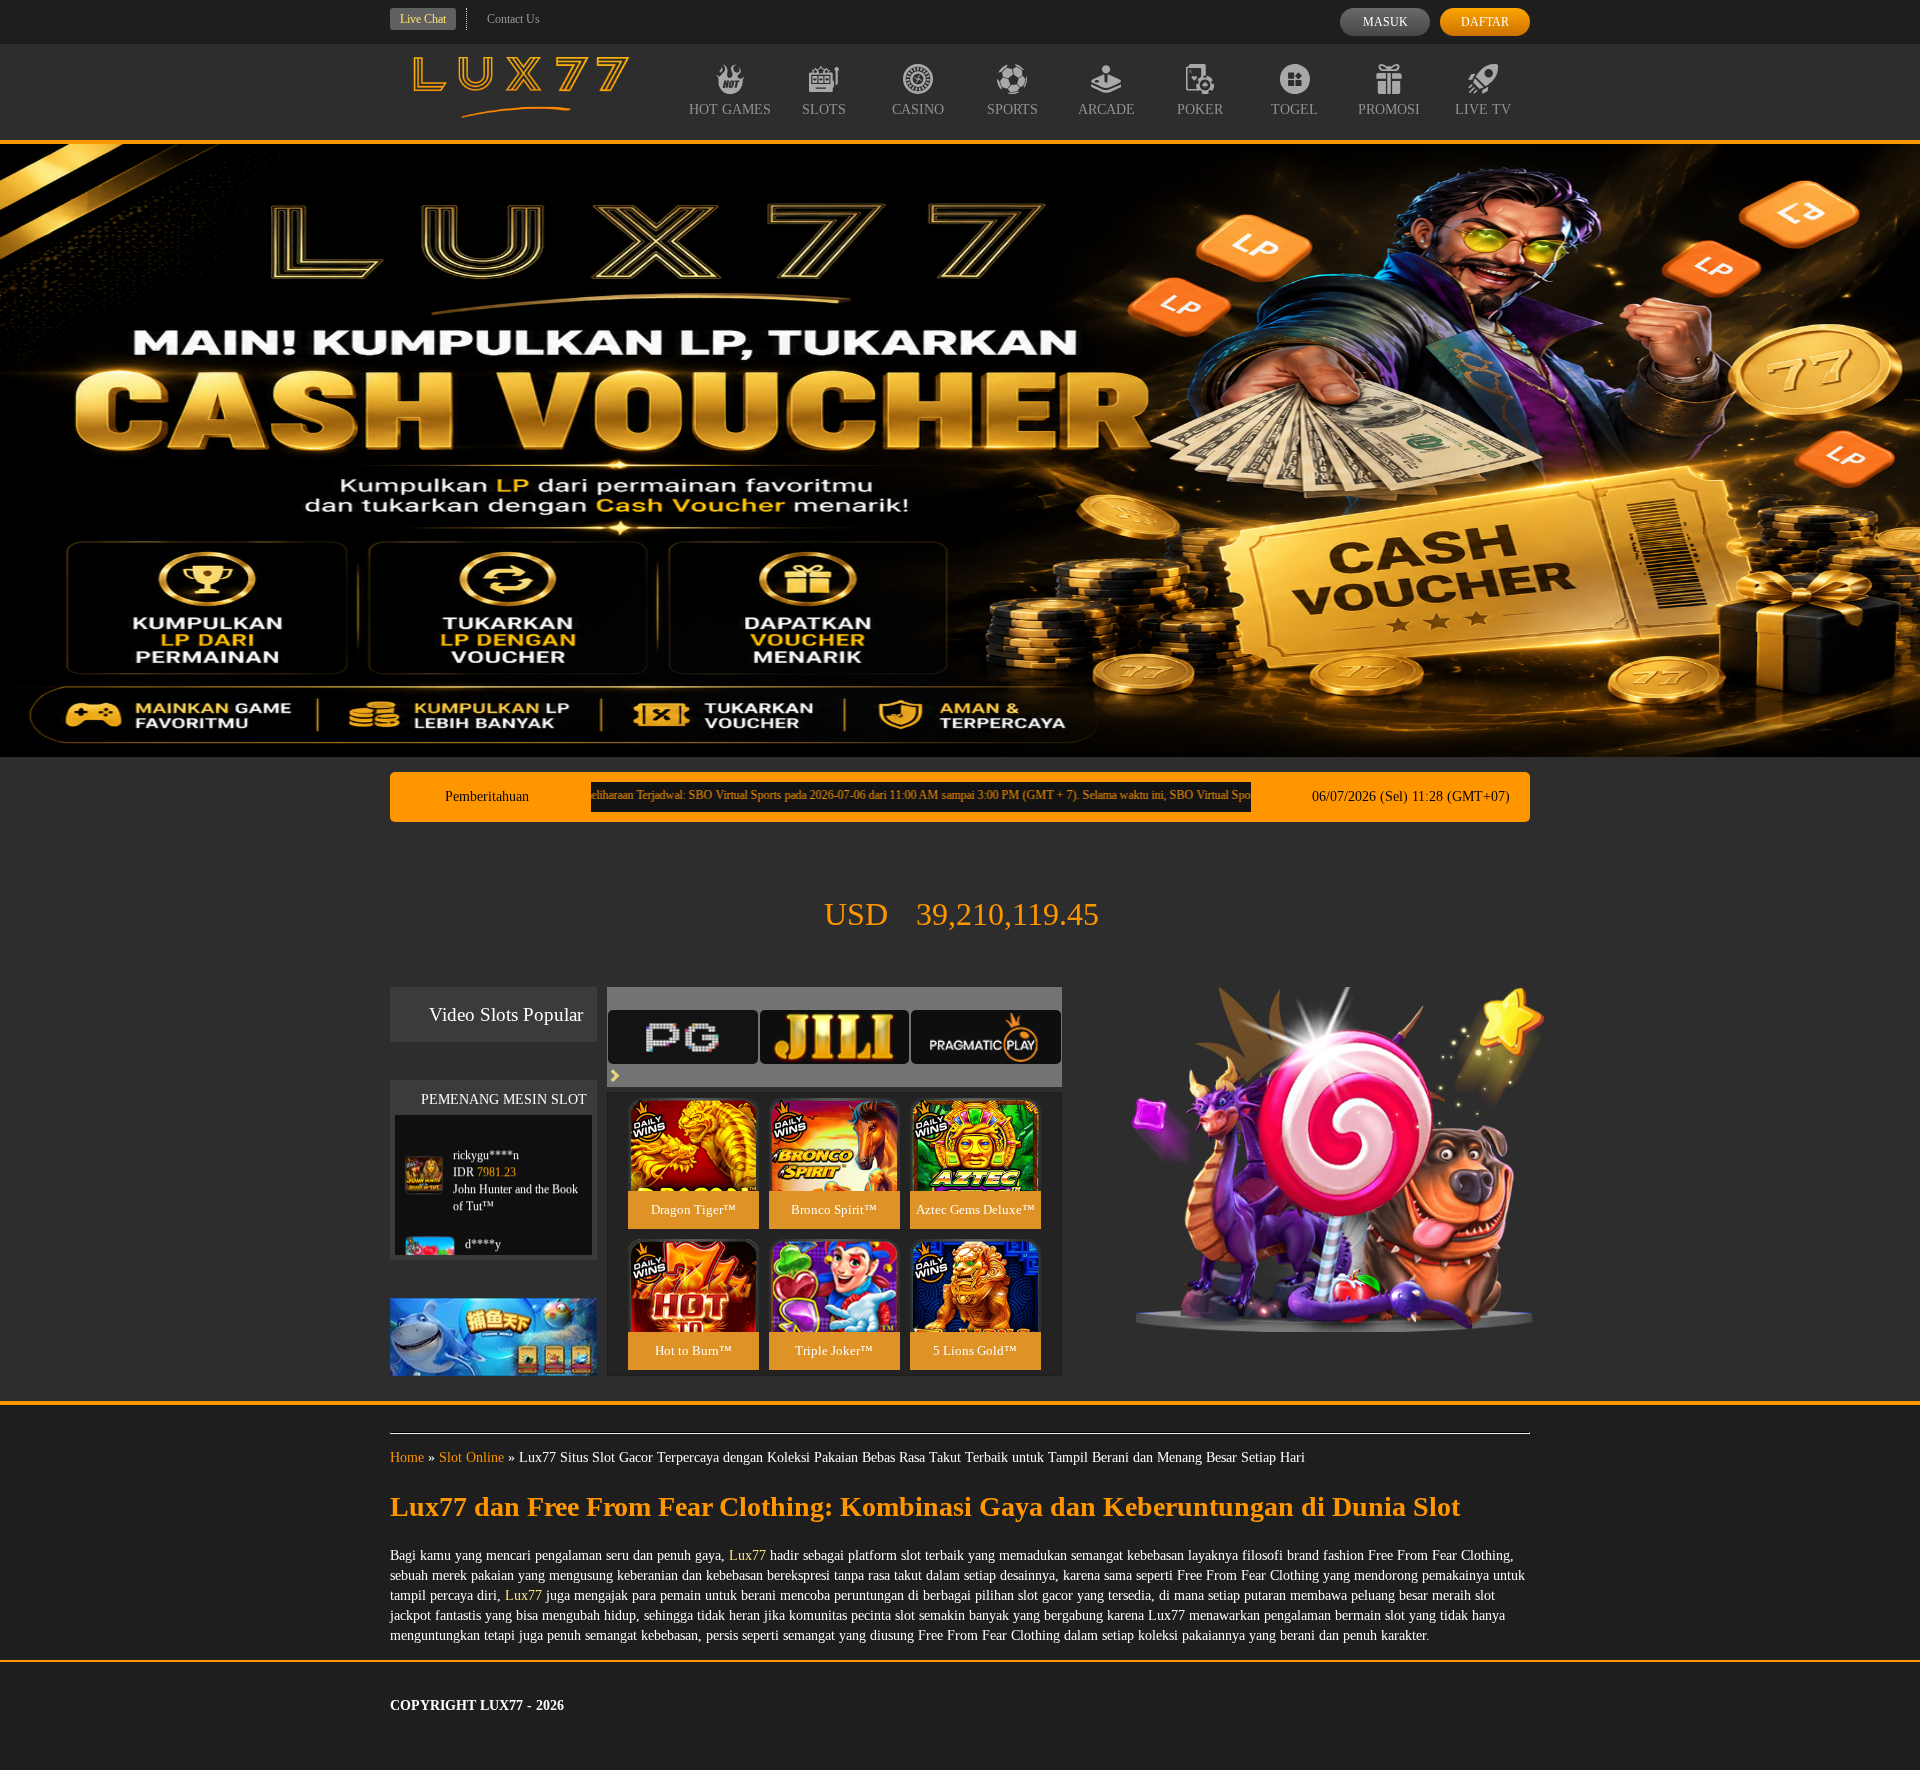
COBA (693, 1120)
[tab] (683, 1037)
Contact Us (513, 19)
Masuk (1385, 22)
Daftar (1485, 22)
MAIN (693, 1165)
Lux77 (747, 1555)
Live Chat (423, 19)
